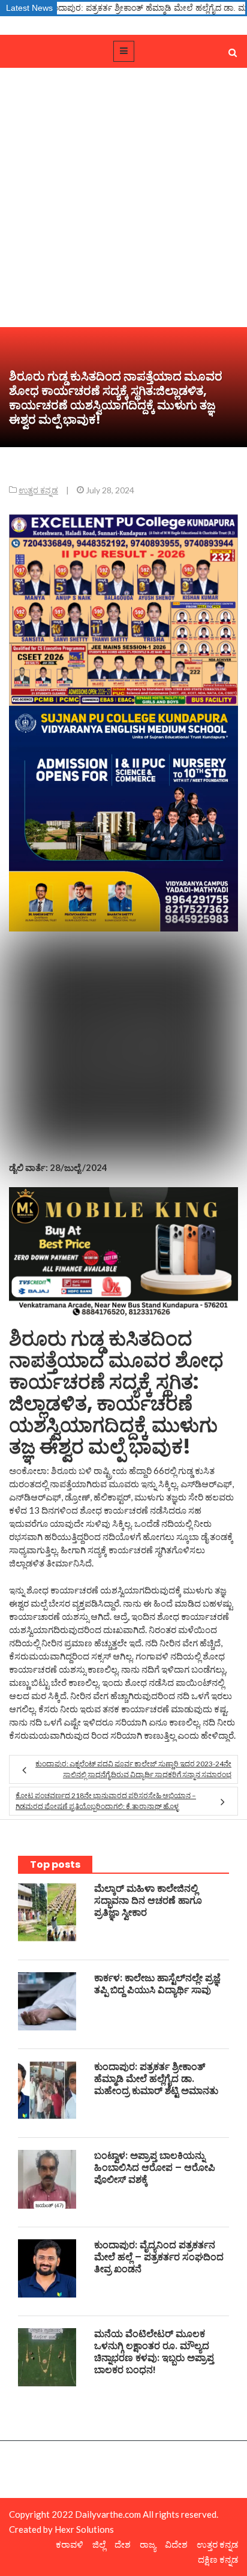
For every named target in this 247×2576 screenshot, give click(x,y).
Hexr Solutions (84, 2529)
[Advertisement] (123, 197)
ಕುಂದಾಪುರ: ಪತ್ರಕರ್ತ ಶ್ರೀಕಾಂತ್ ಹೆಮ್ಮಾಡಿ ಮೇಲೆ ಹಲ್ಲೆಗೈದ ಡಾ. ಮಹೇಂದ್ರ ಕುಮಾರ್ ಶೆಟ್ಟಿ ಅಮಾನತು (156, 2079)
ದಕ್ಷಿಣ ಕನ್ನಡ (218, 2559)
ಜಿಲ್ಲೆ (99, 2544)
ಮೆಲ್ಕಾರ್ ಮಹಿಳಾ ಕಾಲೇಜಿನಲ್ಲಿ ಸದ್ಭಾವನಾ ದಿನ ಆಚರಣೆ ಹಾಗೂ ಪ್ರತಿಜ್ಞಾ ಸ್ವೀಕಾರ (148, 1900)
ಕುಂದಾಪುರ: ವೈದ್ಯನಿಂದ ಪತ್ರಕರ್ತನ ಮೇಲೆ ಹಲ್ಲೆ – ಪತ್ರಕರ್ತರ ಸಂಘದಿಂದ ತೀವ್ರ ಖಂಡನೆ (159, 2257)
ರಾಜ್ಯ (148, 2544)
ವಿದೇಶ (176, 2544)
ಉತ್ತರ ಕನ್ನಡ (38, 490)
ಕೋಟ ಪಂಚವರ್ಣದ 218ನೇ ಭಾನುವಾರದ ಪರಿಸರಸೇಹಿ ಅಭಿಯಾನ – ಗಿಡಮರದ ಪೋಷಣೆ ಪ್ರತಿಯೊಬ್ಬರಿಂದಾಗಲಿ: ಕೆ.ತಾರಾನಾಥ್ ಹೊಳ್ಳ (106, 1801)
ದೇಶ (123, 2544)
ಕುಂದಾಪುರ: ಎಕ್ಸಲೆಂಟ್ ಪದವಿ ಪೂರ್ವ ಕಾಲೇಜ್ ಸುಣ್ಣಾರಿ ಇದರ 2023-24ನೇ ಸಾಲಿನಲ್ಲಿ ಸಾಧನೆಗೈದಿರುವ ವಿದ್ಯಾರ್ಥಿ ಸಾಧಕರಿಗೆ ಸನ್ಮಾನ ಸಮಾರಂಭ (133, 1769)
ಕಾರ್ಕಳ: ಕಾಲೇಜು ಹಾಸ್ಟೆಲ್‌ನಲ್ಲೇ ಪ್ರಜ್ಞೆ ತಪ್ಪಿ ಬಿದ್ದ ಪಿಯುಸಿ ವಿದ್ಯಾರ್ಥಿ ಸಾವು (157, 1984)
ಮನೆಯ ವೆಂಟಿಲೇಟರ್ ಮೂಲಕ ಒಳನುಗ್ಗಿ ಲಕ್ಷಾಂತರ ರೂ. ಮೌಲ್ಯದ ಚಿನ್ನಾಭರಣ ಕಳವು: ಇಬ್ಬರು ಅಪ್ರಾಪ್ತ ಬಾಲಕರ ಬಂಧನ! (154, 2352)
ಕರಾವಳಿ (70, 2544)
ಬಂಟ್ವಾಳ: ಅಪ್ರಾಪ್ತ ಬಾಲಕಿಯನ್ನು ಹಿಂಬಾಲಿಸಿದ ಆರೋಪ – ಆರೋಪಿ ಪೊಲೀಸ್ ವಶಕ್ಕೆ (155, 2168)
